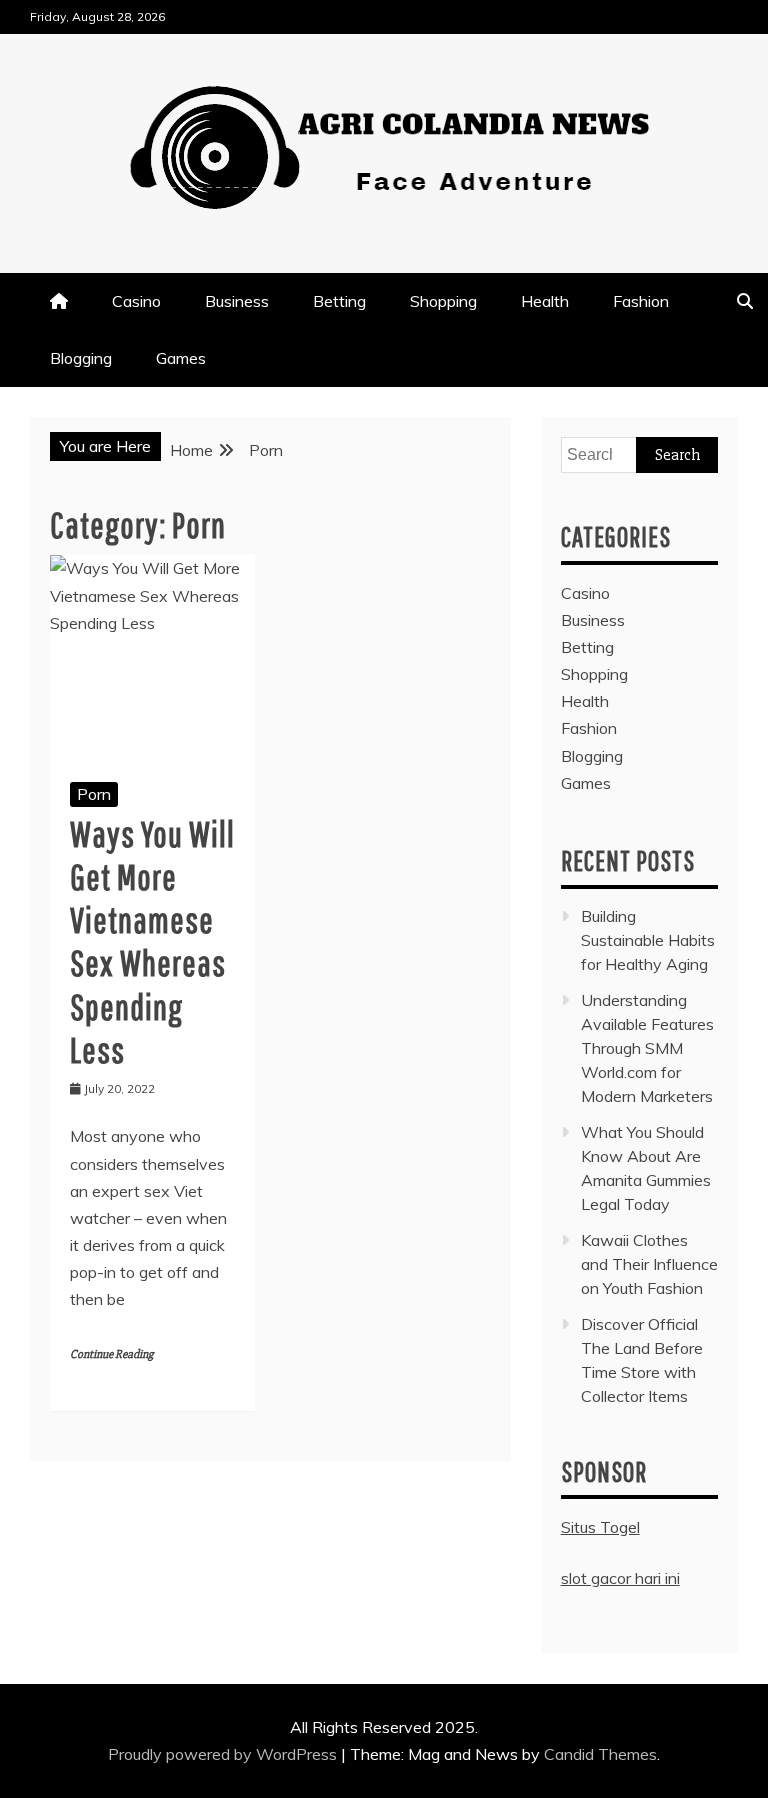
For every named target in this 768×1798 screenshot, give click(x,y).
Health (545, 301)
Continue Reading (111, 1354)
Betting (339, 301)
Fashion (641, 301)
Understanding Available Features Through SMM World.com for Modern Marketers (647, 1048)
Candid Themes (600, 1754)
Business (237, 301)
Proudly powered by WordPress (224, 1754)
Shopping (443, 301)
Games (181, 358)
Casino (136, 301)
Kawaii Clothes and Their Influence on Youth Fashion (649, 1264)
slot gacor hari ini (620, 1578)
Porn (94, 794)
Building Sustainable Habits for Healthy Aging (648, 940)
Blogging (81, 358)
